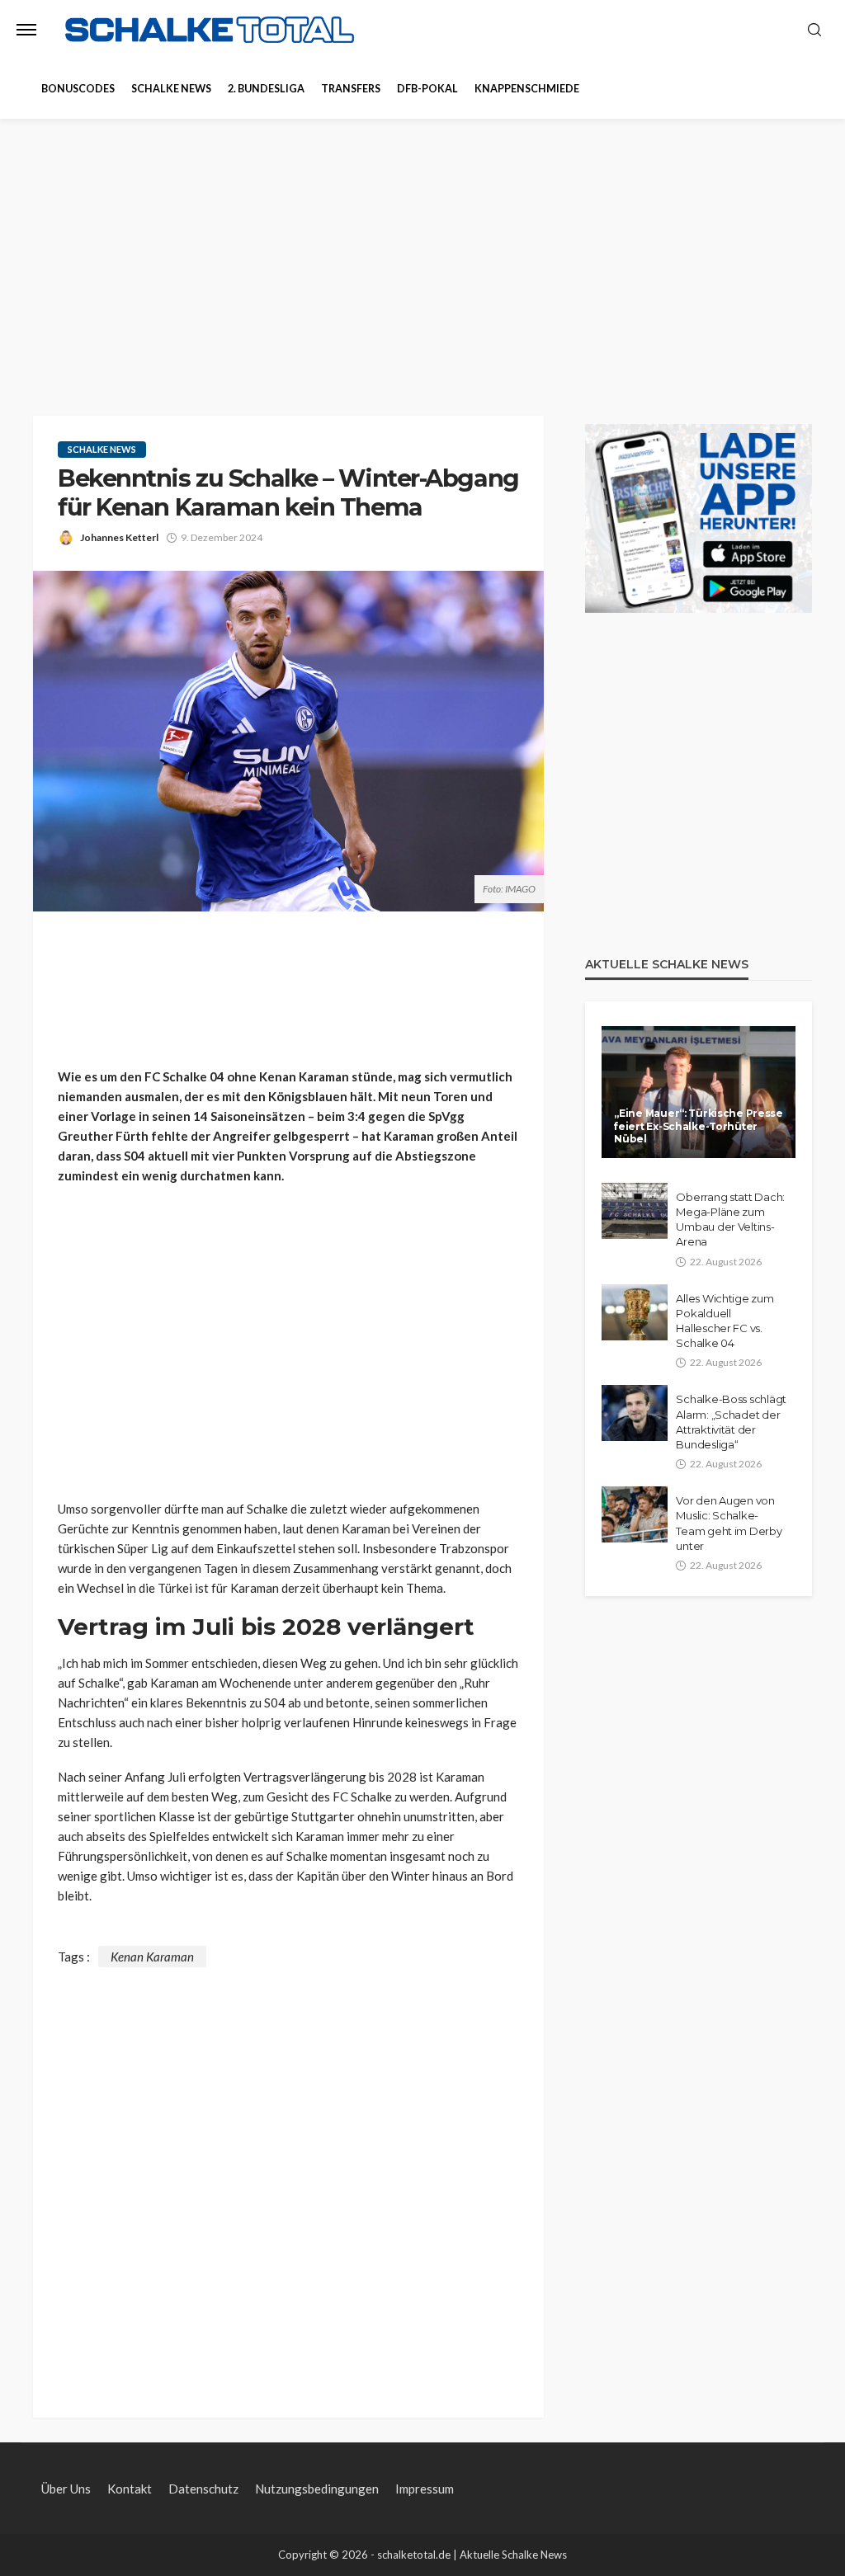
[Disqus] (288, 2173)
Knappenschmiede (527, 89)
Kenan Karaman (152, 1957)
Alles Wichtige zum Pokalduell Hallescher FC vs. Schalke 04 (725, 1321)
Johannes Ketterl (119, 537)
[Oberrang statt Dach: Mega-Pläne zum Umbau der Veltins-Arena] (635, 1211)
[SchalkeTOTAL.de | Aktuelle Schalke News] (210, 30)
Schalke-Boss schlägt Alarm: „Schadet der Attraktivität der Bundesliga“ (731, 1422)
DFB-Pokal (427, 89)
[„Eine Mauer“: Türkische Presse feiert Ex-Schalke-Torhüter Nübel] (699, 1092)
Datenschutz (203, 2489)
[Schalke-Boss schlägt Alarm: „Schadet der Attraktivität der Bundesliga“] (635, 1413)
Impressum (425, 2489)
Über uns (66, 2489)
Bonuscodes (78, 89)
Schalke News (171, 89)
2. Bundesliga (266, 89)
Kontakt (130, 2489)
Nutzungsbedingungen (317, 2489)
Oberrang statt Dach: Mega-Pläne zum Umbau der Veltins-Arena (730, 1220)
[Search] (814, 31)
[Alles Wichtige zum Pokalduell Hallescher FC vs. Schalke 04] (635, 1312)
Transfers (351, 89)
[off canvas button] (26, 30)
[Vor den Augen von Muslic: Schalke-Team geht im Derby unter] (635, 1514)
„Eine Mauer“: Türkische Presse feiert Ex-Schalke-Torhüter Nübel (699, 1126)
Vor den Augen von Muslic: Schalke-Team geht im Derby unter (729, 1523)
